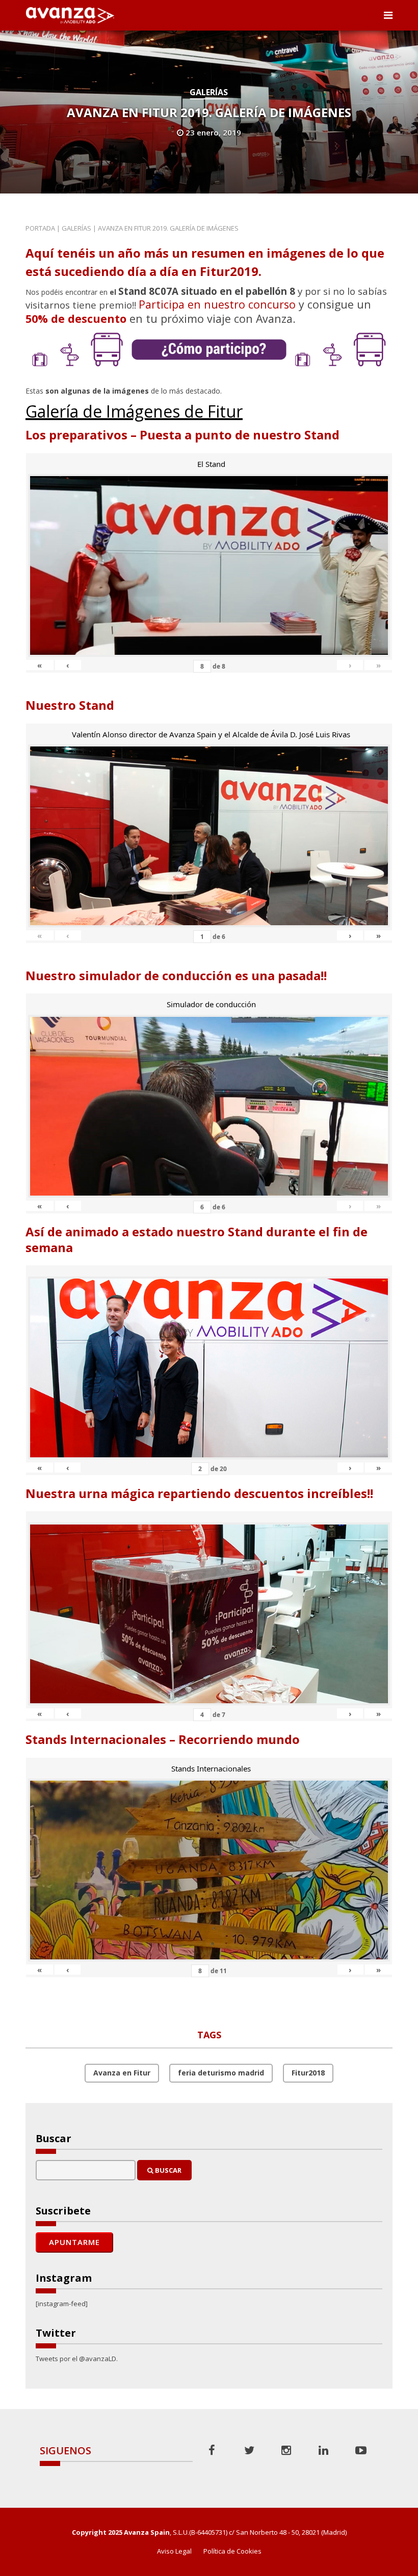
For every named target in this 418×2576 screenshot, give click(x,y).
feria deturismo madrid (221, 2073)
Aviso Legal (174, 2551)
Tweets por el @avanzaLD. (77, 2359)
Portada (40, 228)
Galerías (209, 92)
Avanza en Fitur (122, 2073)
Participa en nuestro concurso (217, 304)
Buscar (167, 2170)
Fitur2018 (308, 2073)
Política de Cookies (232, 2551)
